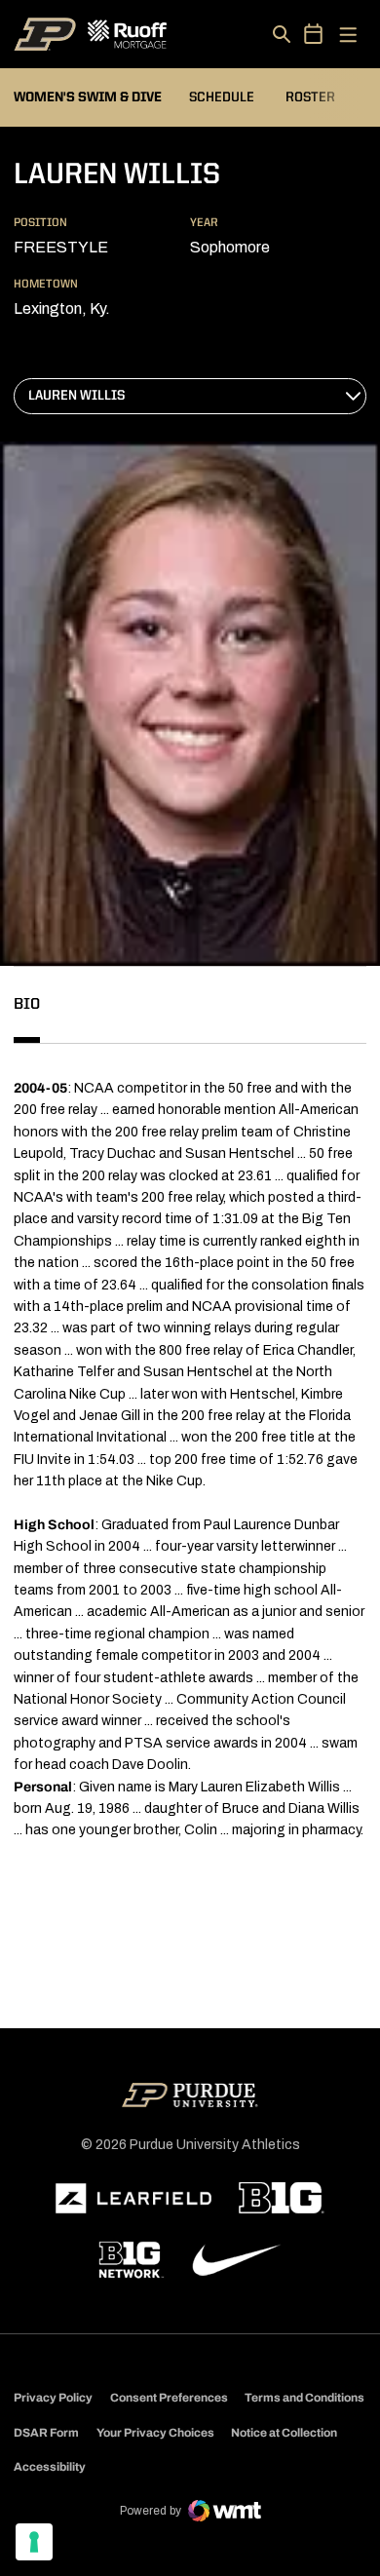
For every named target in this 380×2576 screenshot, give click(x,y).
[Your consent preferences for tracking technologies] (34, 2542)
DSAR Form (46, 2433)
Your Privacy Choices (155, 2433)
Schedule (222, 97)
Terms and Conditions (304, 2398)
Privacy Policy (53, 2398)
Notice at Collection (284, 2433)
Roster (310, 97)
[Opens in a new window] (133, 2199)
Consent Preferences (169, 2398)
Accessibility (50, 2466)
